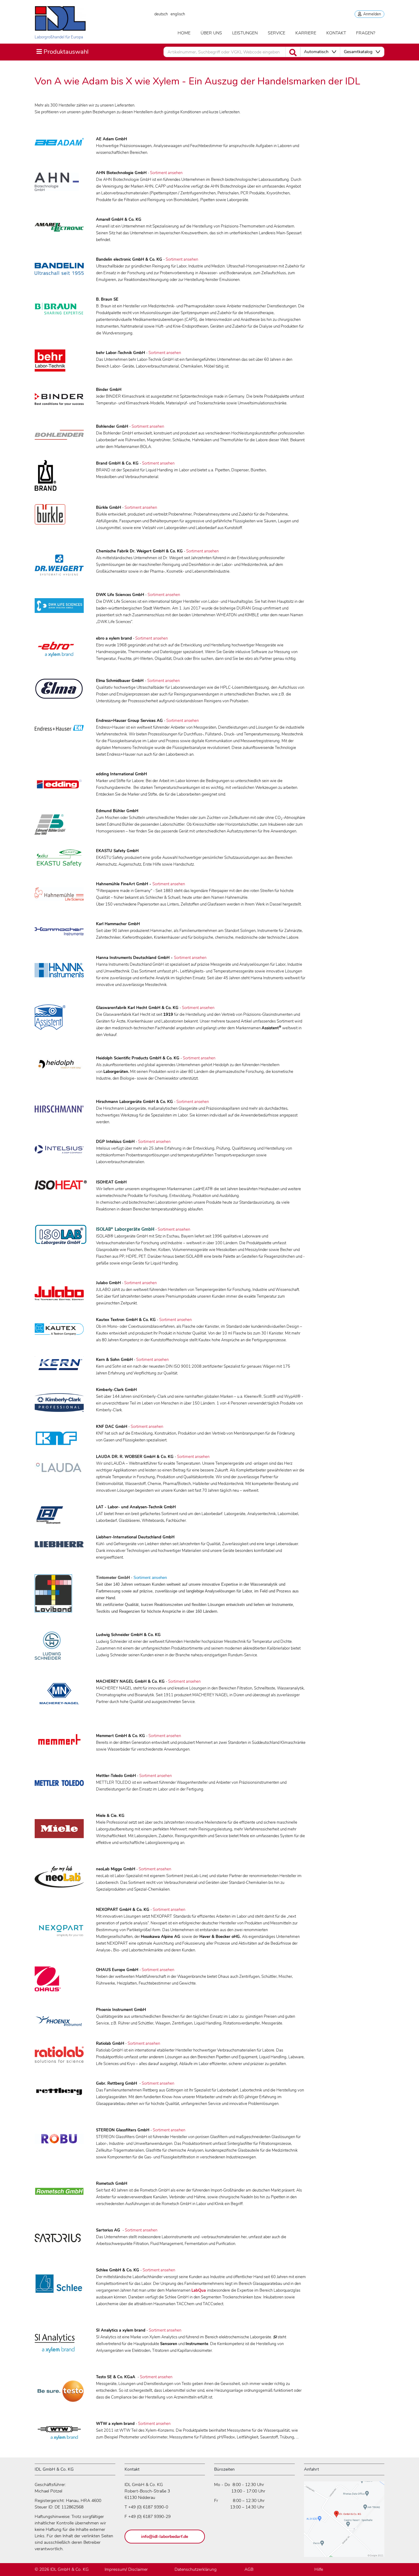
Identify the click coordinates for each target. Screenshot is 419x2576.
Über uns (211, 33)
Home (184, 33)
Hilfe (319, 2569)
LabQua (199, 2290)
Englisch (178, 14)
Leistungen (245, 33)
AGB (249, 2569)
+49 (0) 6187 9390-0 (148, 2507)
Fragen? (366, 33)
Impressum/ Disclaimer (126, 2569)
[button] (320, 52)
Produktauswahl (62, 52)
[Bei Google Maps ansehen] (344, 2522)
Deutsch (161, 14)
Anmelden (371, 14)
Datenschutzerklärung (196, 2569)
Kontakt (336, 33)
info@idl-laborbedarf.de (165, 2537)
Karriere (306, 33)
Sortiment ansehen (166, 173)
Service (277, 33)
